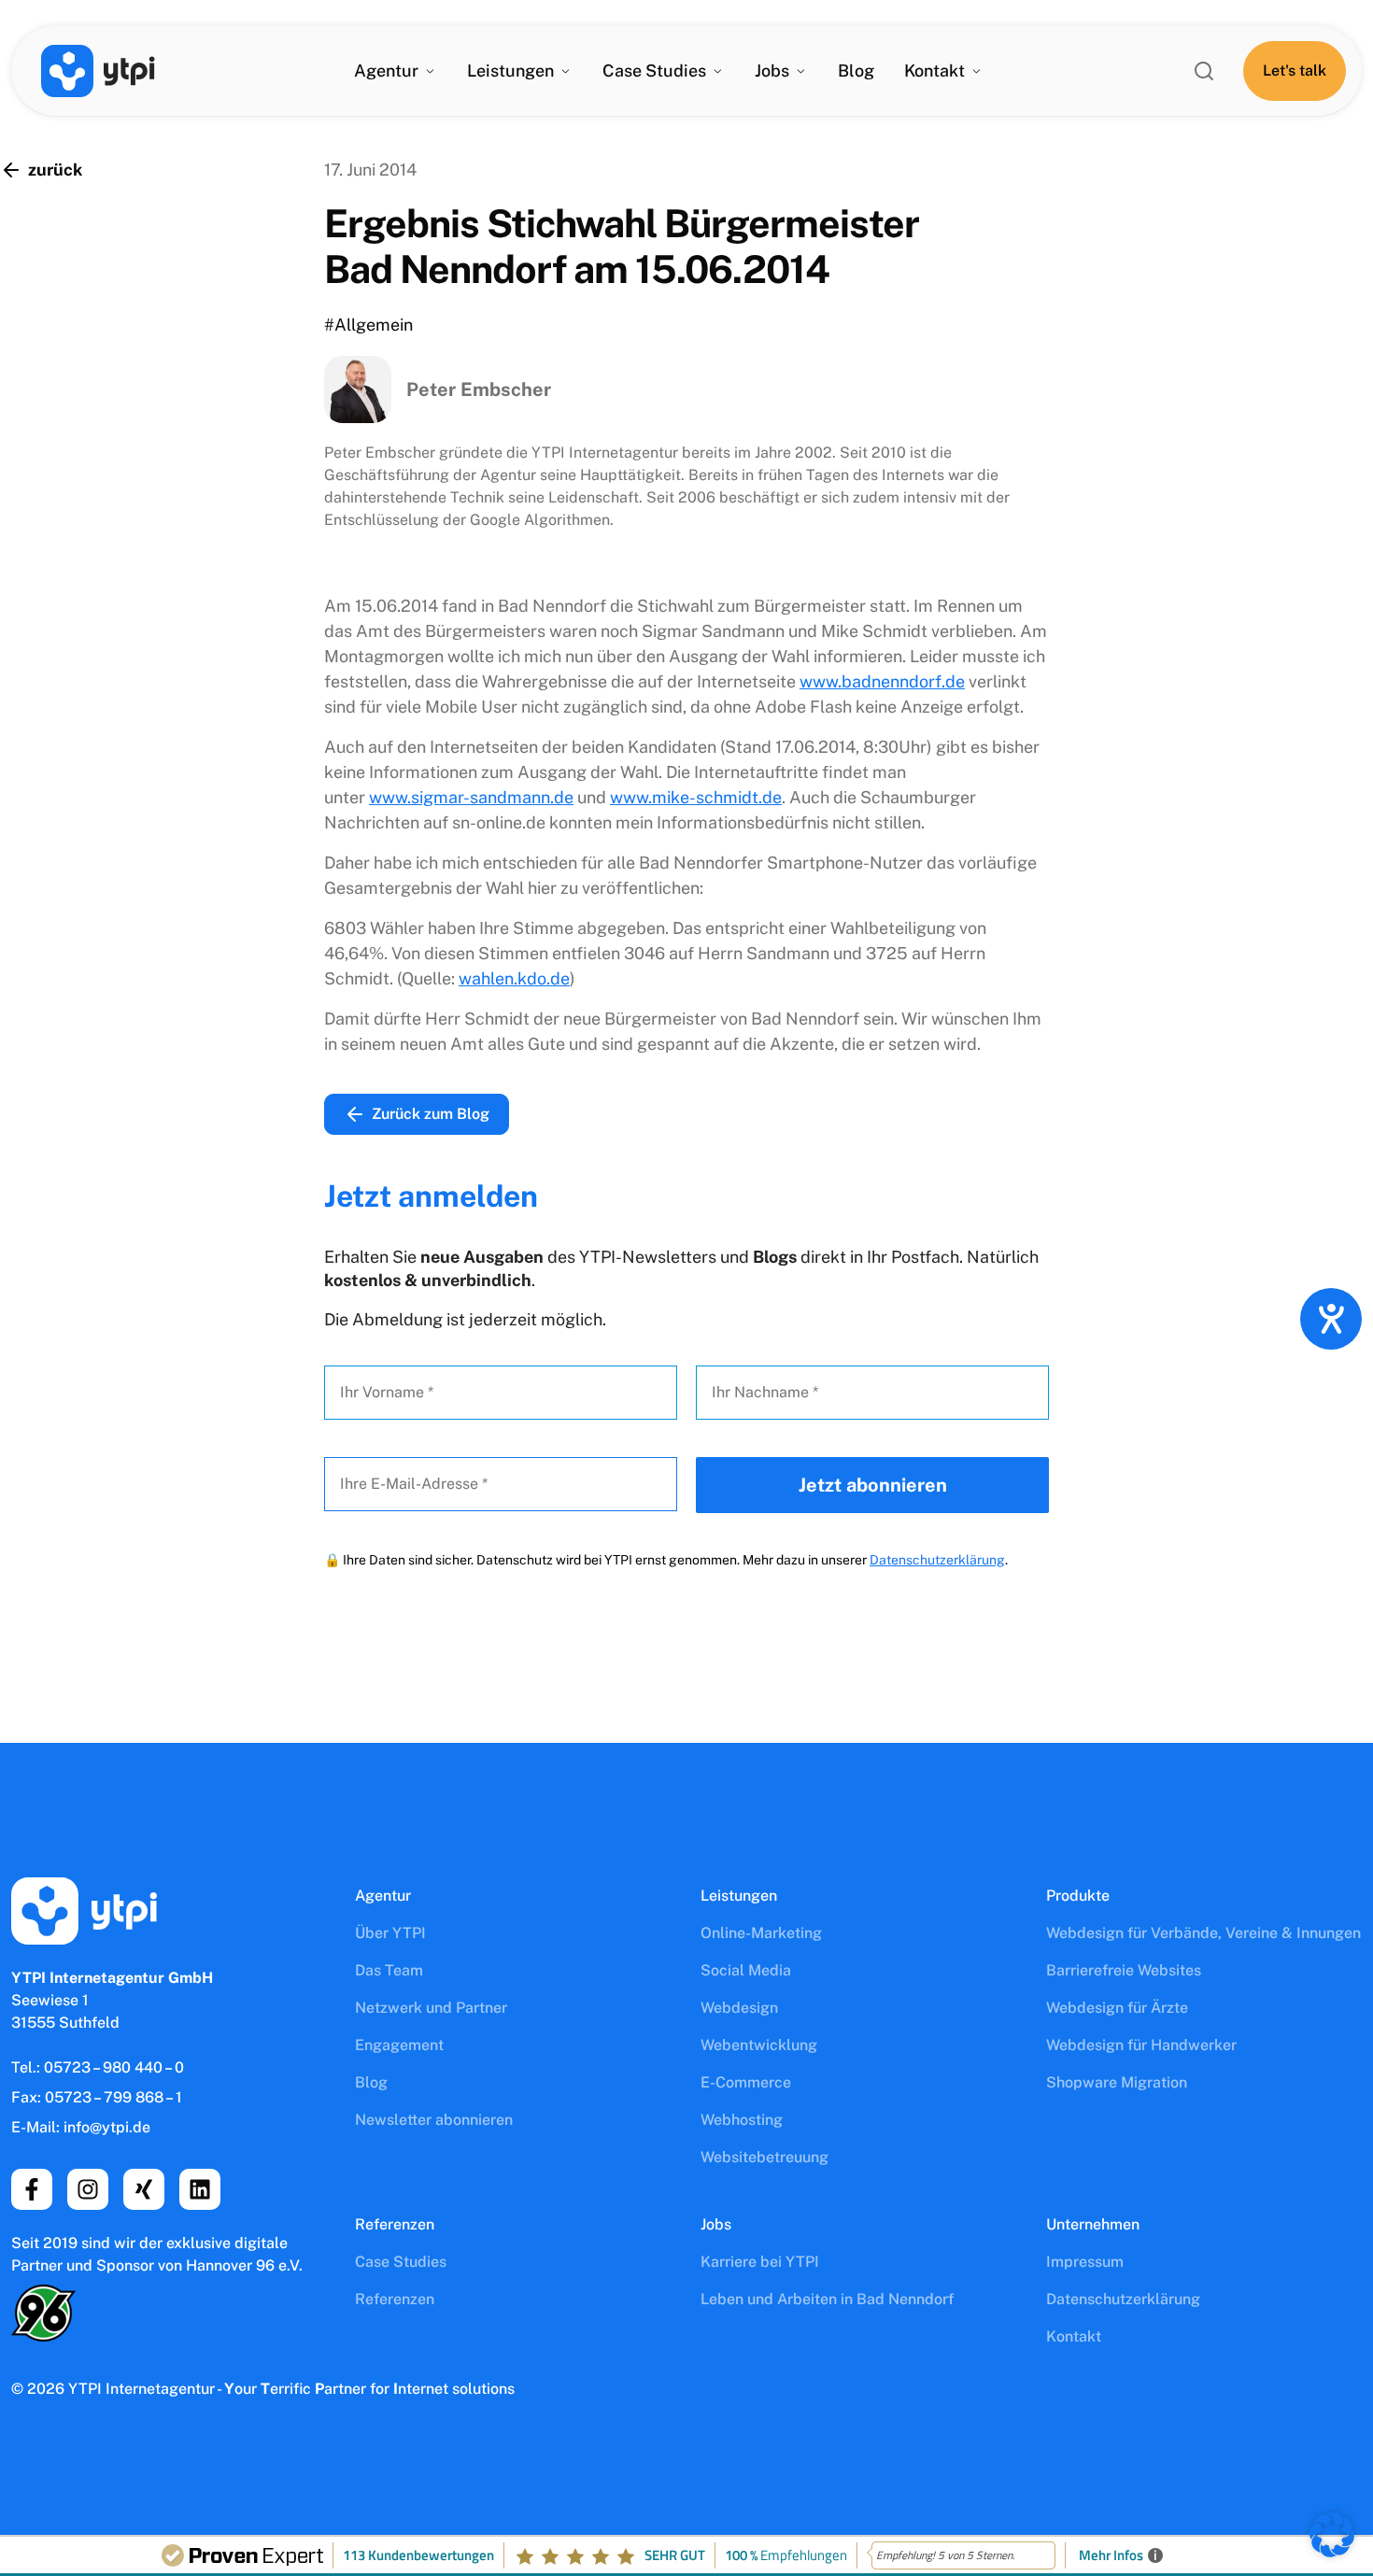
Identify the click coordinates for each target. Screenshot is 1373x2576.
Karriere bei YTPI (760, 2262)
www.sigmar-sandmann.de (471, 797)
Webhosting (742, 2120)
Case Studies (401, 2262)
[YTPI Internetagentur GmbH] (98, 71)
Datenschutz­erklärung (1123, 2299)
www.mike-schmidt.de (696, 797)
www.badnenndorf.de (882, 681)
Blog (856, 71)
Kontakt (934, 71)
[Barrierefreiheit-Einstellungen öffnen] (1331, 1319)
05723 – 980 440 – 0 (114, 2067)
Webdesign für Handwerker (1141, 2045)
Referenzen (395, 2299)
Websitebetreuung (764, 2157)
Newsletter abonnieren (434, 2120)
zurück (55, 170)
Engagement (399, 2045)
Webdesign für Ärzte (1117, 2008)
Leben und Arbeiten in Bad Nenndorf (827, 2299)
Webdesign (739, 2008)
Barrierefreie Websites (1124, 1970)
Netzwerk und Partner (431, 2008)
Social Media (746, 1970)
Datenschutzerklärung (937, 1560)
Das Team (389, 1970)
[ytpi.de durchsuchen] (1204, 71)
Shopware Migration (1117, 2082)
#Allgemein (368, 325)
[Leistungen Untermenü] (565, 71)
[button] (1332, 2535)
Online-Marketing (761, 1933)
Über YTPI (390, 1933)
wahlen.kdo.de (514, 978)
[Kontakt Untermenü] (976, 71)
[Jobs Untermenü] (800, 71)
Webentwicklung (759, 2045)
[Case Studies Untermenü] (717, 71)
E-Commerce (746, 2082)
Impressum (1085, 2262)
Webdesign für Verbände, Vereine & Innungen (1203, 1933)
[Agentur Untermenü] (430, 71)
